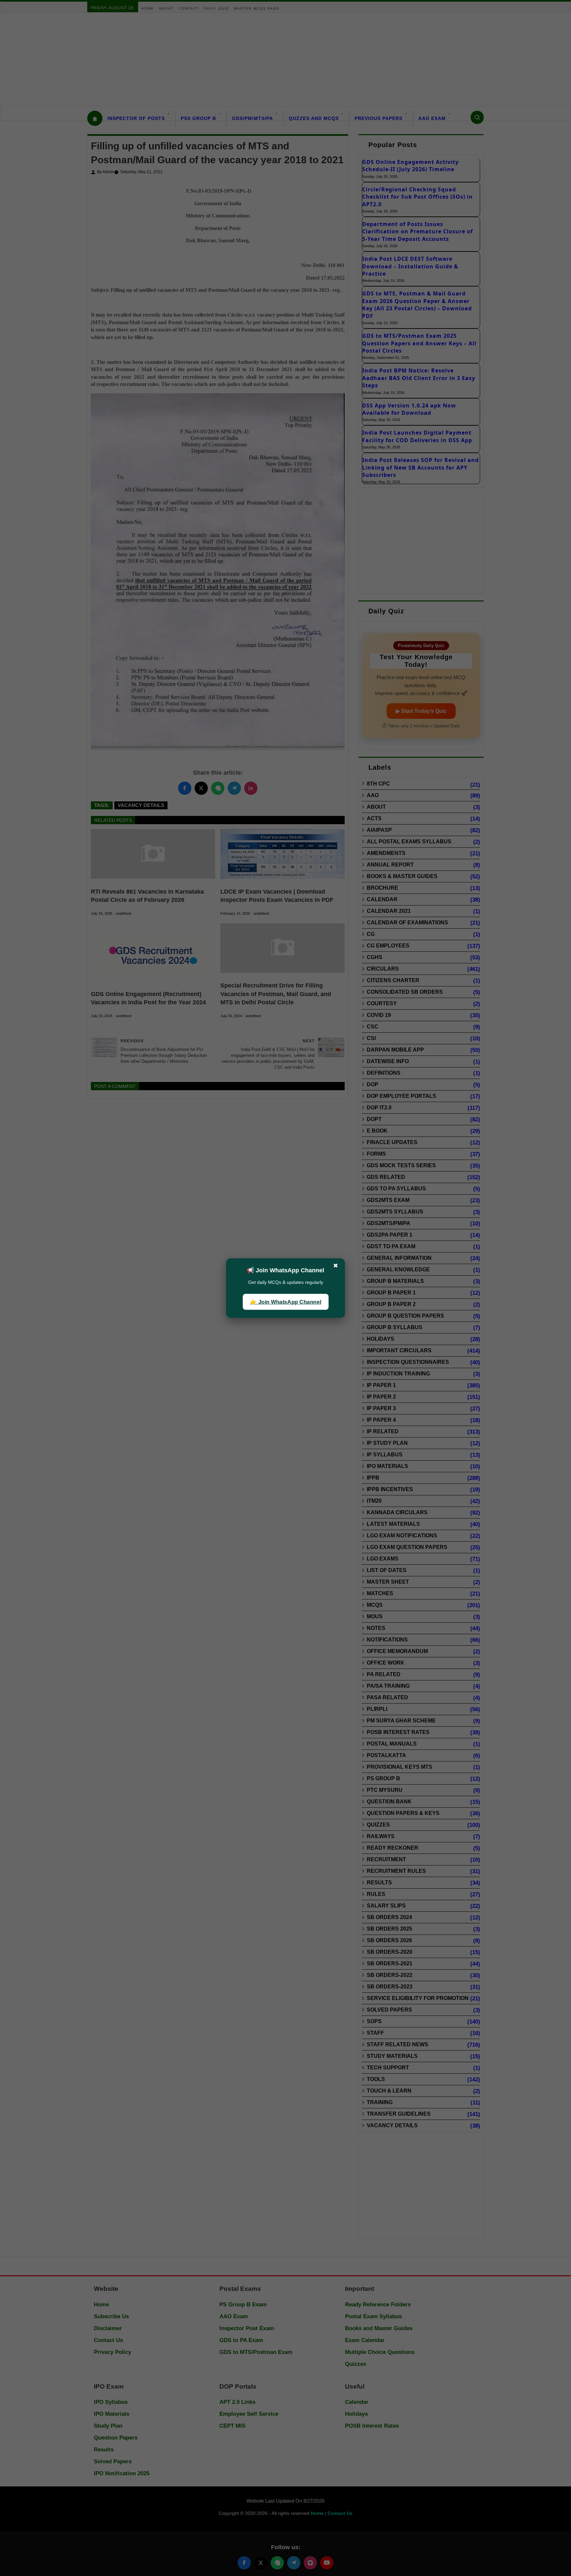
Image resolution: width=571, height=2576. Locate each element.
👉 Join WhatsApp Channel (285, 1302)
